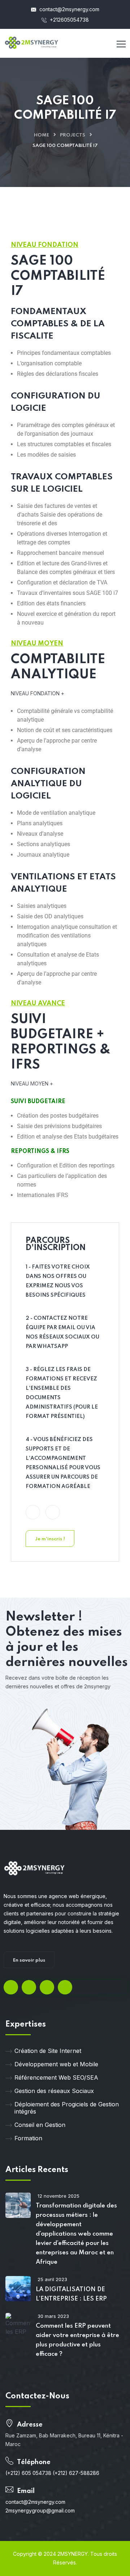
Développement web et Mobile (56, 2064)
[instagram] (65, 1987)
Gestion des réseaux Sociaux (54, 2091)
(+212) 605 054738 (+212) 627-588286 (52, 2473)
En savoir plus (29, 1960)
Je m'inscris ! (50, 1539)
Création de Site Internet (48, 2051)
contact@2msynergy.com (69, 9)
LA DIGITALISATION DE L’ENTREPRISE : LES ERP (71, 2294)
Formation (28, 2138)
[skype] (47, 1987)
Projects (73, 135)
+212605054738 (69, 20)
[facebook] (11, 1987)
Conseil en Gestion (40, 2125)
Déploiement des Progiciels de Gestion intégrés (67, 2108)
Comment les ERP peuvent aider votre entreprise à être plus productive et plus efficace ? (77, 2340)
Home (42, 135)
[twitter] (29, 1987)
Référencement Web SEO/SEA (56, 2077)
